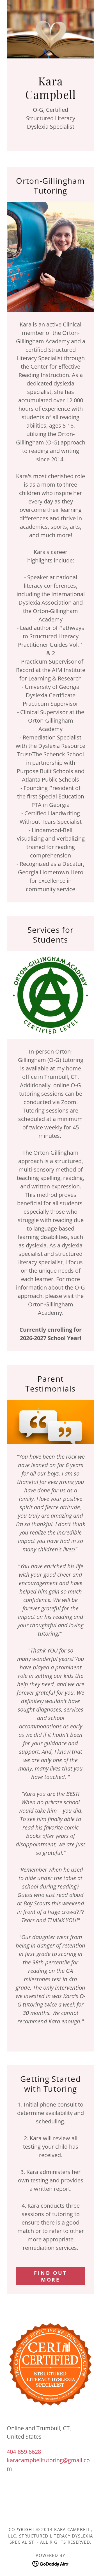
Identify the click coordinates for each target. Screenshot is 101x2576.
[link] (51, 2563)
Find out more (50, 2276)
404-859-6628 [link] (24, 2452)
